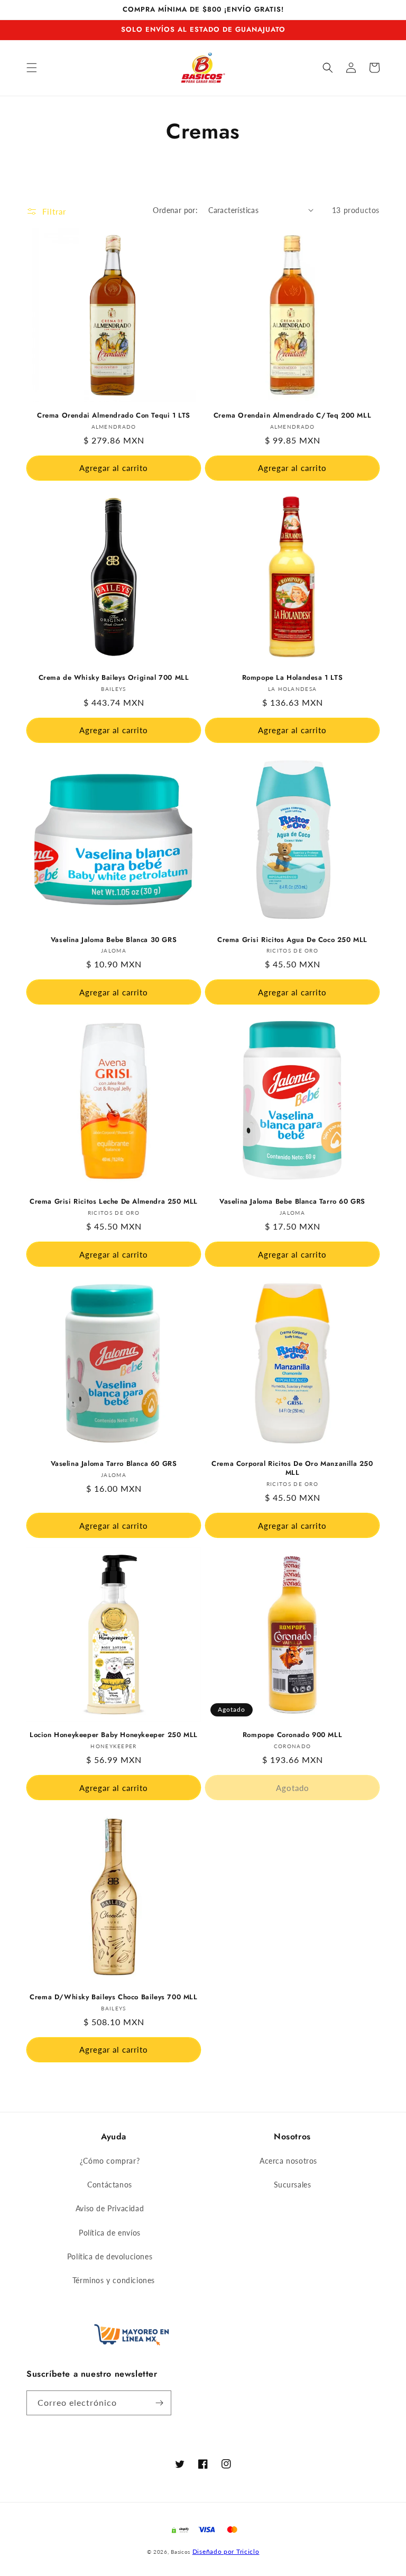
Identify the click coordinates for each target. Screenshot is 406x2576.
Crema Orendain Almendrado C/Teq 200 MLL (292, 416)
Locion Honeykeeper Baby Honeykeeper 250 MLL (114, 1735)
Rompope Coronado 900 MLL (292, 1735)
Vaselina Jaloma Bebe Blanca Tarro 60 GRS (292, 1202)
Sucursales (293, 2185)
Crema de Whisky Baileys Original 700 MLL (114, 678)
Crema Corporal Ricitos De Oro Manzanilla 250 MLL (292, 1469)
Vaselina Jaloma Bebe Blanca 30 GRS (114, 940)
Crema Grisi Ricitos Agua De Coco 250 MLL (292, 940)
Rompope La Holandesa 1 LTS (293, 678)
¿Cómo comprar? (110, 2161)
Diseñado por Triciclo (226, 2551)
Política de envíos (110, 2233)
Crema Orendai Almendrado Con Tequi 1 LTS (114, 416)
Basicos (181, 2552)
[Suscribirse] (159, 2403)
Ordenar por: (175, 210)
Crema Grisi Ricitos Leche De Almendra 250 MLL (114, 1202)
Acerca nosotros (288, 2161)
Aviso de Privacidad (110, 2208)
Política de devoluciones (110, 2256)
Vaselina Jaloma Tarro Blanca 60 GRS (114, 1464)
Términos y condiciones (114, 2280)
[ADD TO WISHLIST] (35, 244)
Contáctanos (110, 2185)
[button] (32, 68)
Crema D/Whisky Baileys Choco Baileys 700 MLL (113, 1997)
